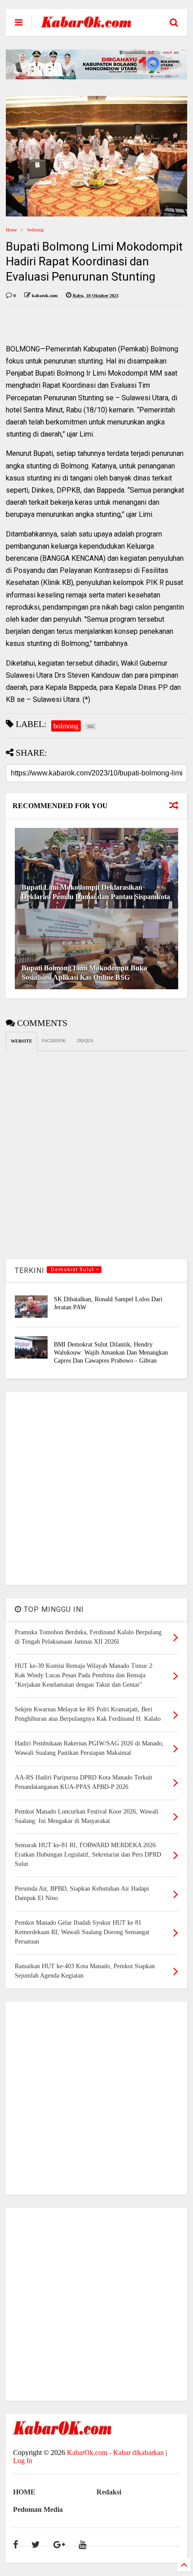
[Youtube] (82, 2545)
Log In (23, 2461)
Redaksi (109, 2492)
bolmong (35, 230)
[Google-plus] (59, 2545)
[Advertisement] (96, 1489)
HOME (24, 2492)
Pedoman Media (38, 2509)
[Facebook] (15, 2545)
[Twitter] (36, 2545)
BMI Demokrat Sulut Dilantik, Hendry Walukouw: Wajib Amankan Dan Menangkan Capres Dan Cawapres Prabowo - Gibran (111, 1353)
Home (11, 230)
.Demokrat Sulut (72, 1270)
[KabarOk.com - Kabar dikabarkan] (86, 24)
